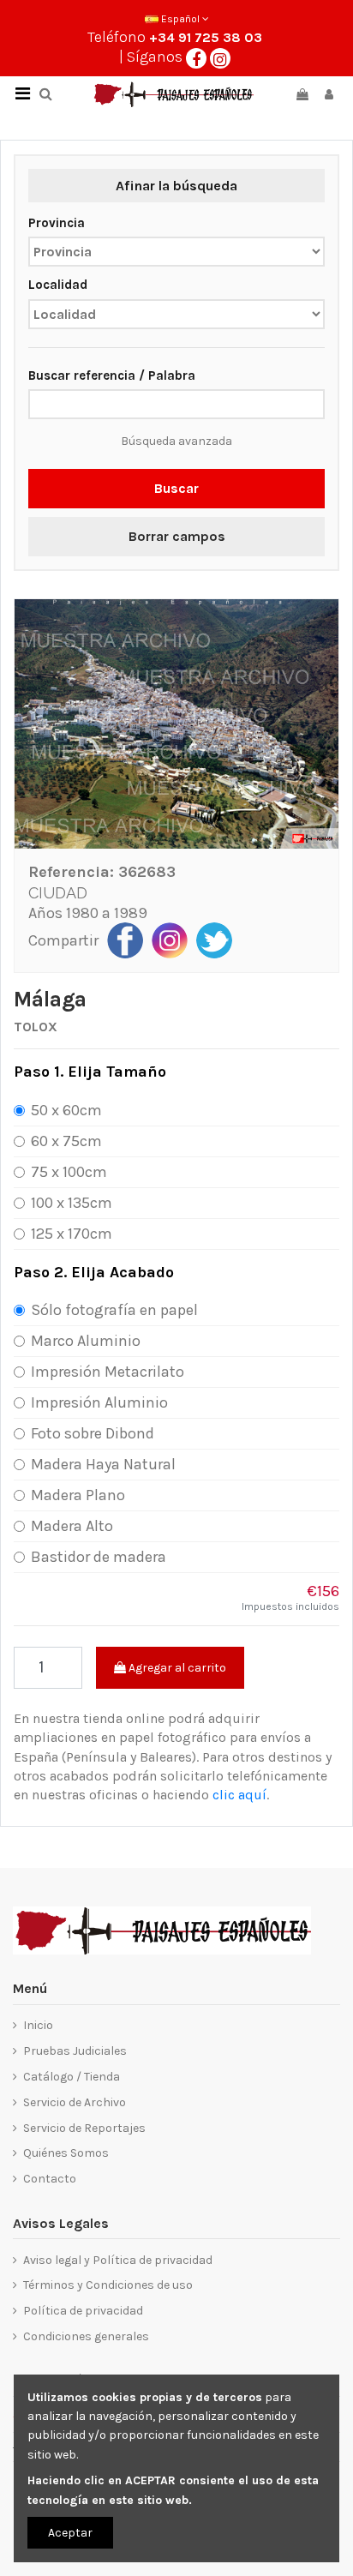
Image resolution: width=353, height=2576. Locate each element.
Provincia (57, 223)
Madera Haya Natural (103, 1464)
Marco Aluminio (86, 1341)
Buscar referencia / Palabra (112, 375)
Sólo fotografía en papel (114, 1310)
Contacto (50, 2179)
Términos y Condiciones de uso (108, 2285)
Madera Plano (78, 1495)
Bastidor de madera (99, 1557)
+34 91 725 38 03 (206, 37)
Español (180, 19)
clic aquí (239, 1795)
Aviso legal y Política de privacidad (118, 2260)
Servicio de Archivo (75, 2102)
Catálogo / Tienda (72, 2077)
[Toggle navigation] (22, 94)
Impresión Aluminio (99, 1402)
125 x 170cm (72, 1234)
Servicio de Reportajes (84, 2128)
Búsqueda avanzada (176, 441)
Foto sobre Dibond (93, 1433)
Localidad (58, 285)
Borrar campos (177, 536)
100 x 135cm (72, 1203)
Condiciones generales (86, 2336)
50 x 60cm (66, 1110)
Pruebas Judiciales (75, 2051)
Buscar (176, 488)
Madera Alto (72, 1526)
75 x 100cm (69, 1172)
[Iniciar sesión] (329, 95)
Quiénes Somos (66, 2153)
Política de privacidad (83, 2311)
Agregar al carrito (176, 1668)
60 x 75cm (66, 1141)
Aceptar (70, 2533)
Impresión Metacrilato (108, 1372)
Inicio (38, 2025)
